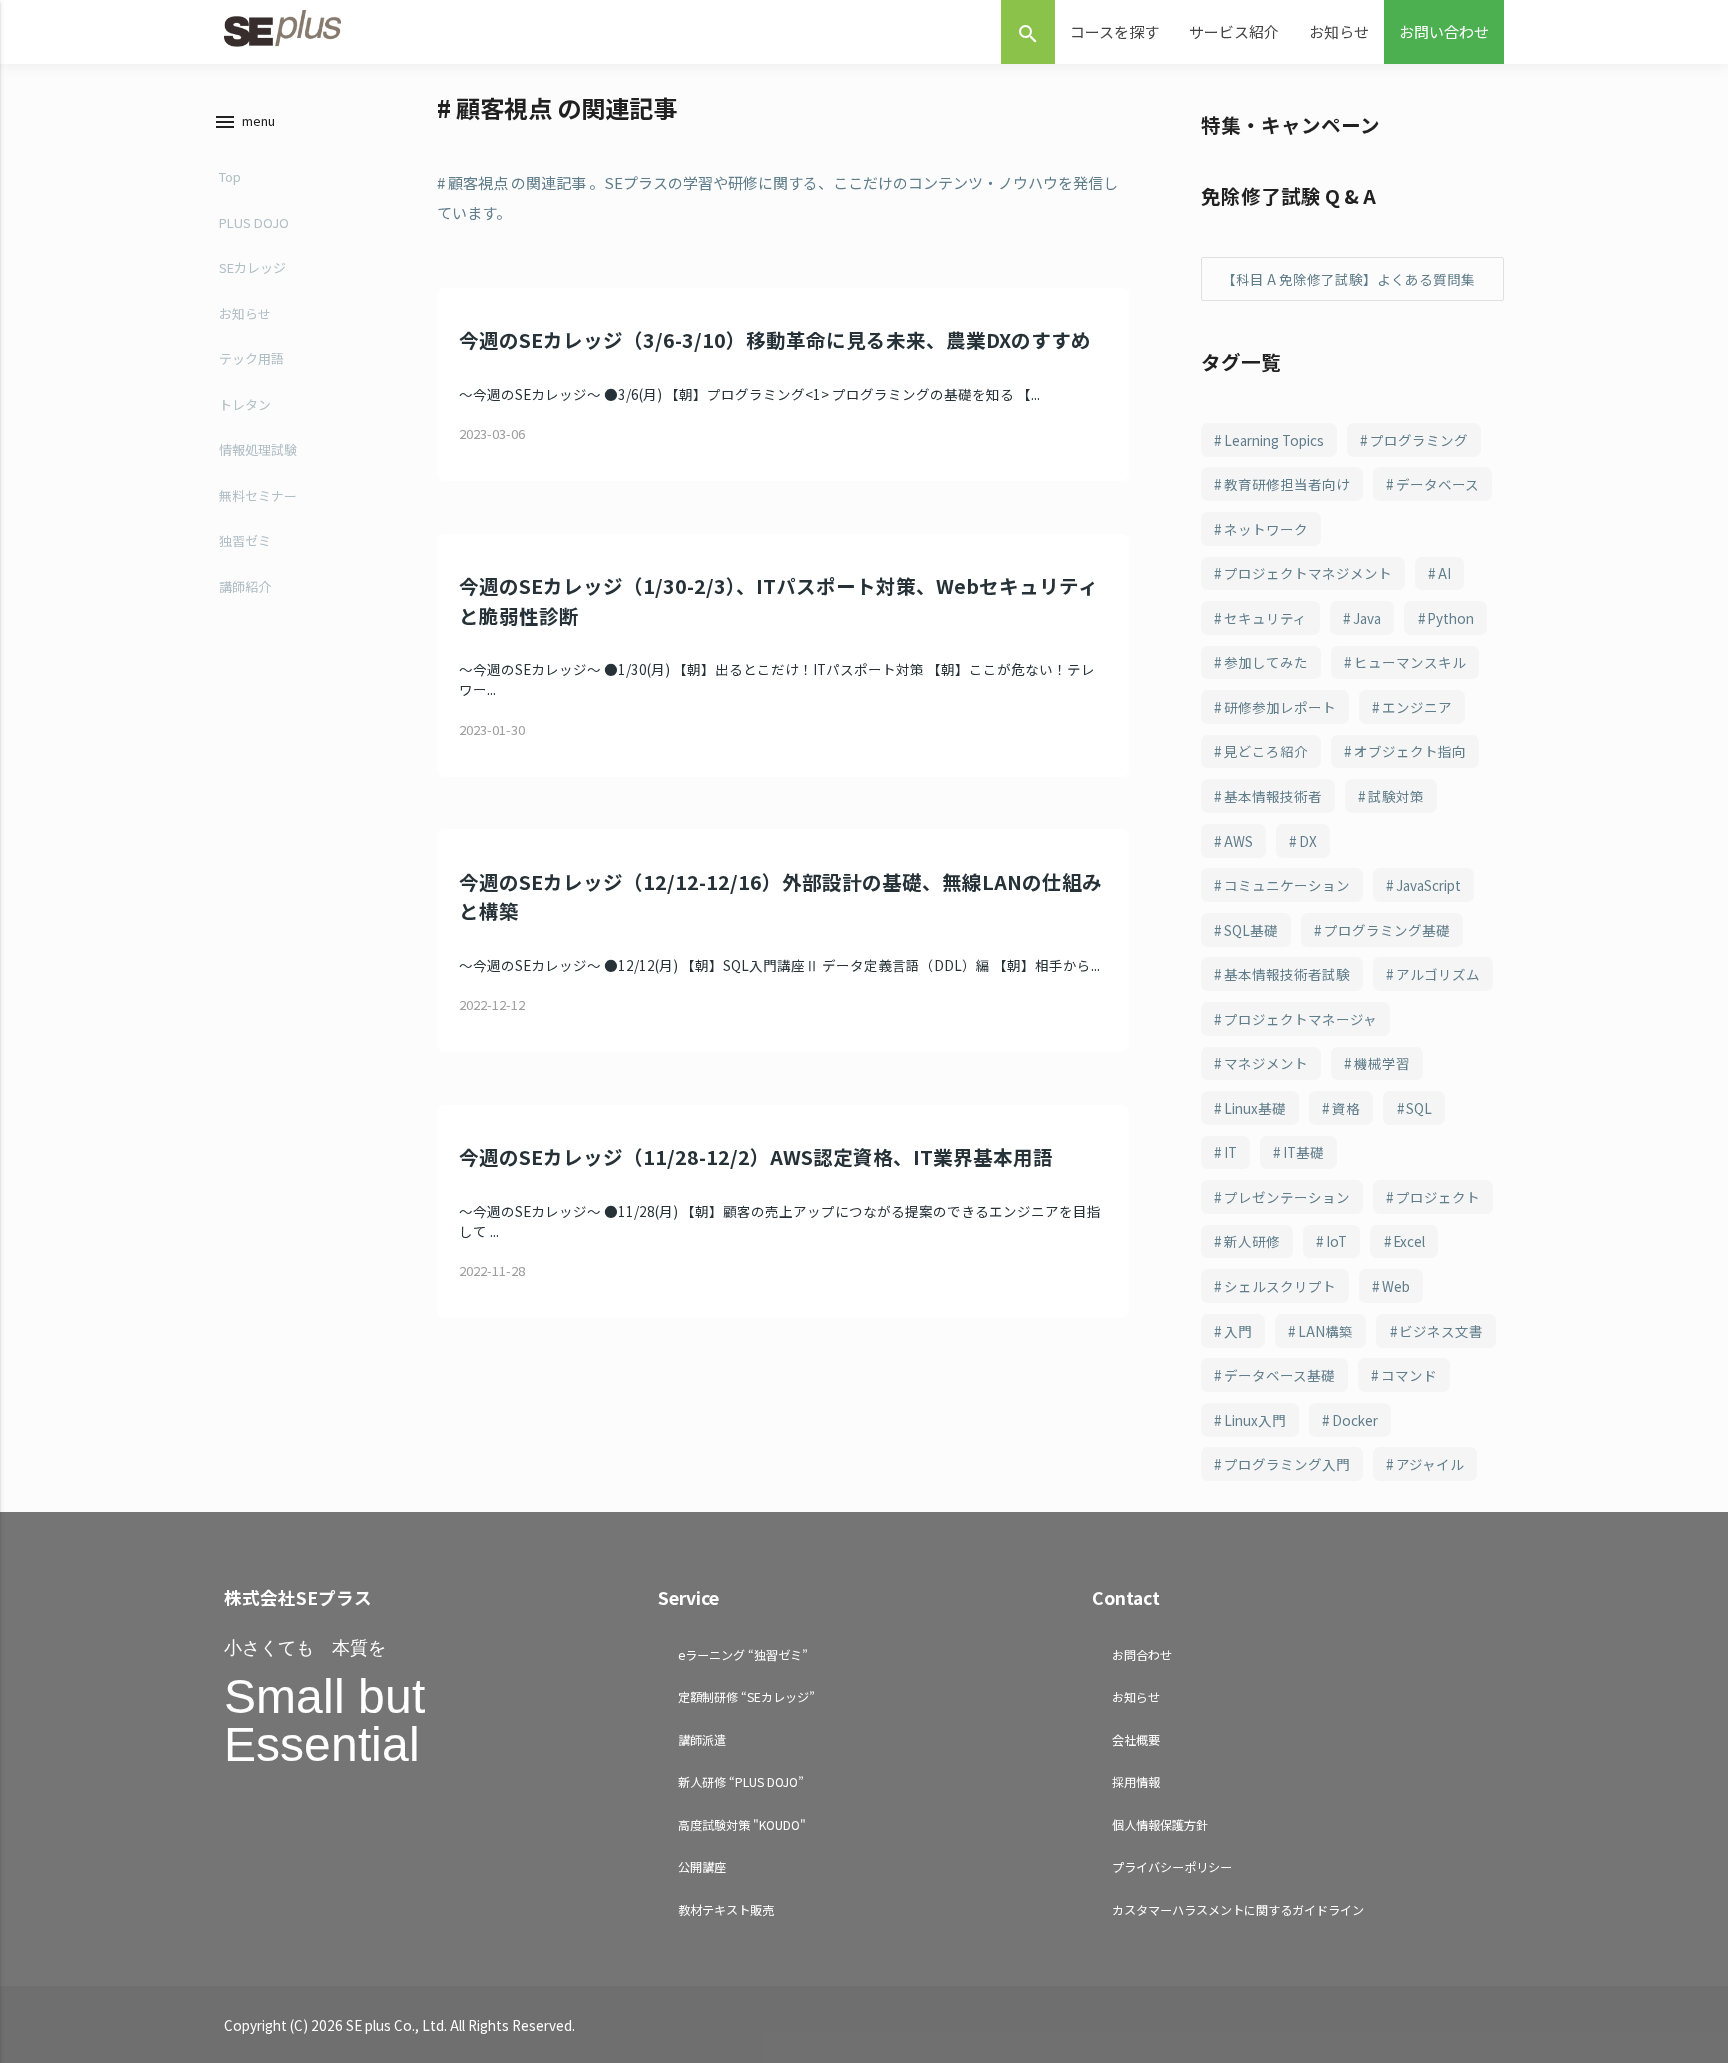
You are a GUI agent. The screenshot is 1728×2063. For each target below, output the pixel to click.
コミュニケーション (1287, 885)
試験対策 (1396, 796)
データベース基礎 (1279, 1375)
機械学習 (1382, 1063)
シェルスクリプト (1280, 1286)
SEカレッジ (252, 267)
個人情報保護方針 (1160, 1824)
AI (1444, 573)
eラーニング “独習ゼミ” (743, 1654)
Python (1450, 618)
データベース (1437, 484)
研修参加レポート (1280, 707)
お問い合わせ (1444, 31)
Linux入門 (1255, 1420)
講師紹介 (245, 586)
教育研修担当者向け (1287, 484)
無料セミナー (258, 495)
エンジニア (1417, 707)
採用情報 (1136, 1781)
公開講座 (702, 1866)
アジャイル (1430, 1464)
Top (230, 176)
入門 (1238, 1331)
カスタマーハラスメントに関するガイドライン (1238, 1909)
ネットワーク (1266, 529)
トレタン (245, 404)
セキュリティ (1265, 618)
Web (1396, 1286)
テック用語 (251, 358)
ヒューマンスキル (1410, 662)
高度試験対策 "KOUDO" (742, 1824)
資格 (1346, 1108)
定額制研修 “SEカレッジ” (746, 1696)
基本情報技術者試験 (1287, 974)
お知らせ (1339, 31)
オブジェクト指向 (1410, 751)
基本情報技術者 (1273, 796)
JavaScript (1428, 885)
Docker (1355, 1420)
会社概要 (1136, 1739)
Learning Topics (1274, 440)
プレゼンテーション (1287, 1197)
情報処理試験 (258, 449)
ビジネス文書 (1441, 1331)
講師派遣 (702, 1739)
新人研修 (1252, 1241)
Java (1367, 618)
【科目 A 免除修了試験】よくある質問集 (1348, 279)
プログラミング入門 (1287, 1464)
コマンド (1409, 1375)
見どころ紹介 (1266, 751)
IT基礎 (1303, 1152)
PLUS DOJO (254, 222)
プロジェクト (1438, 1197)
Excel (1409, 1241)
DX (1308, 841)
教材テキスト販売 (726, 1909)
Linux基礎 (1255, 1108)
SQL (1419, 1108)
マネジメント (1266, 1063)
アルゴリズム (1438, 974)
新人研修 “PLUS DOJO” (741, 1781)
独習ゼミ (245, 540)
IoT (1336, 1241)
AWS (1238, 841)
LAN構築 (1325, 1331)
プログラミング (1419, 440)
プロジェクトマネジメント (1308, 573)
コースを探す (1114, 31)
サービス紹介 (1234, 31)
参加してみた (1266, 662)
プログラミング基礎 (1387, 930)
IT (1230, 1152)
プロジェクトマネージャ (1300, 1019)
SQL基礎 (1251, 930)
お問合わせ (1142, 1654)
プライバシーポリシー (1172, 1866)
